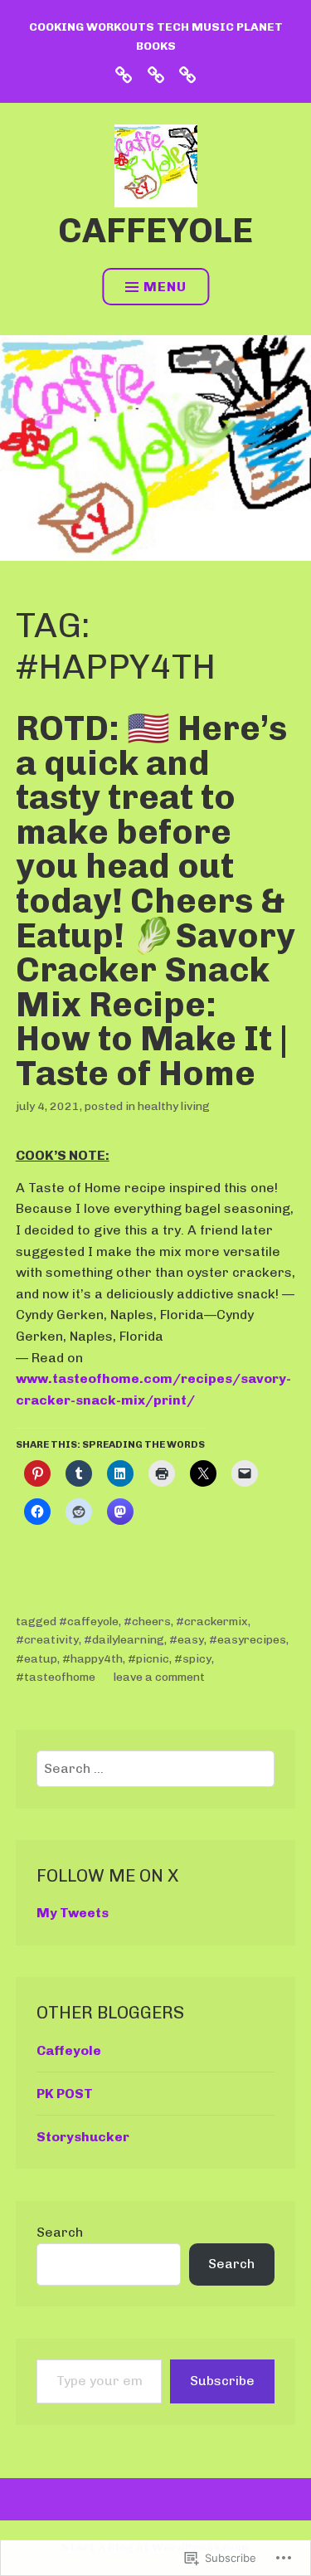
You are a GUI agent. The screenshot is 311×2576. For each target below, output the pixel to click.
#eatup (36, 1659)
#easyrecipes (248, 1640)
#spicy (193, 1659)
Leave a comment (159, 1677)
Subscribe (222, 2381)
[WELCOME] (187, 74)
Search (60, 2232)
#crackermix (212, 1622)
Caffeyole (155, 230)
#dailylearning (124, 1640)
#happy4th (92, 1659)
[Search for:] (155, 1768)
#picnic (148, 1659)
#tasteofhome (56, 1677)
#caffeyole (89, 1622)
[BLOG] (156, 74)
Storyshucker (83, 2137)
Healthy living (174, 1106)
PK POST (65, 2094)
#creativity (47, 1640)
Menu (165, 287)
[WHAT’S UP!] (124, 74)
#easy (187, 1640)
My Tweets (73, 1913)
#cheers (147, 1622)
